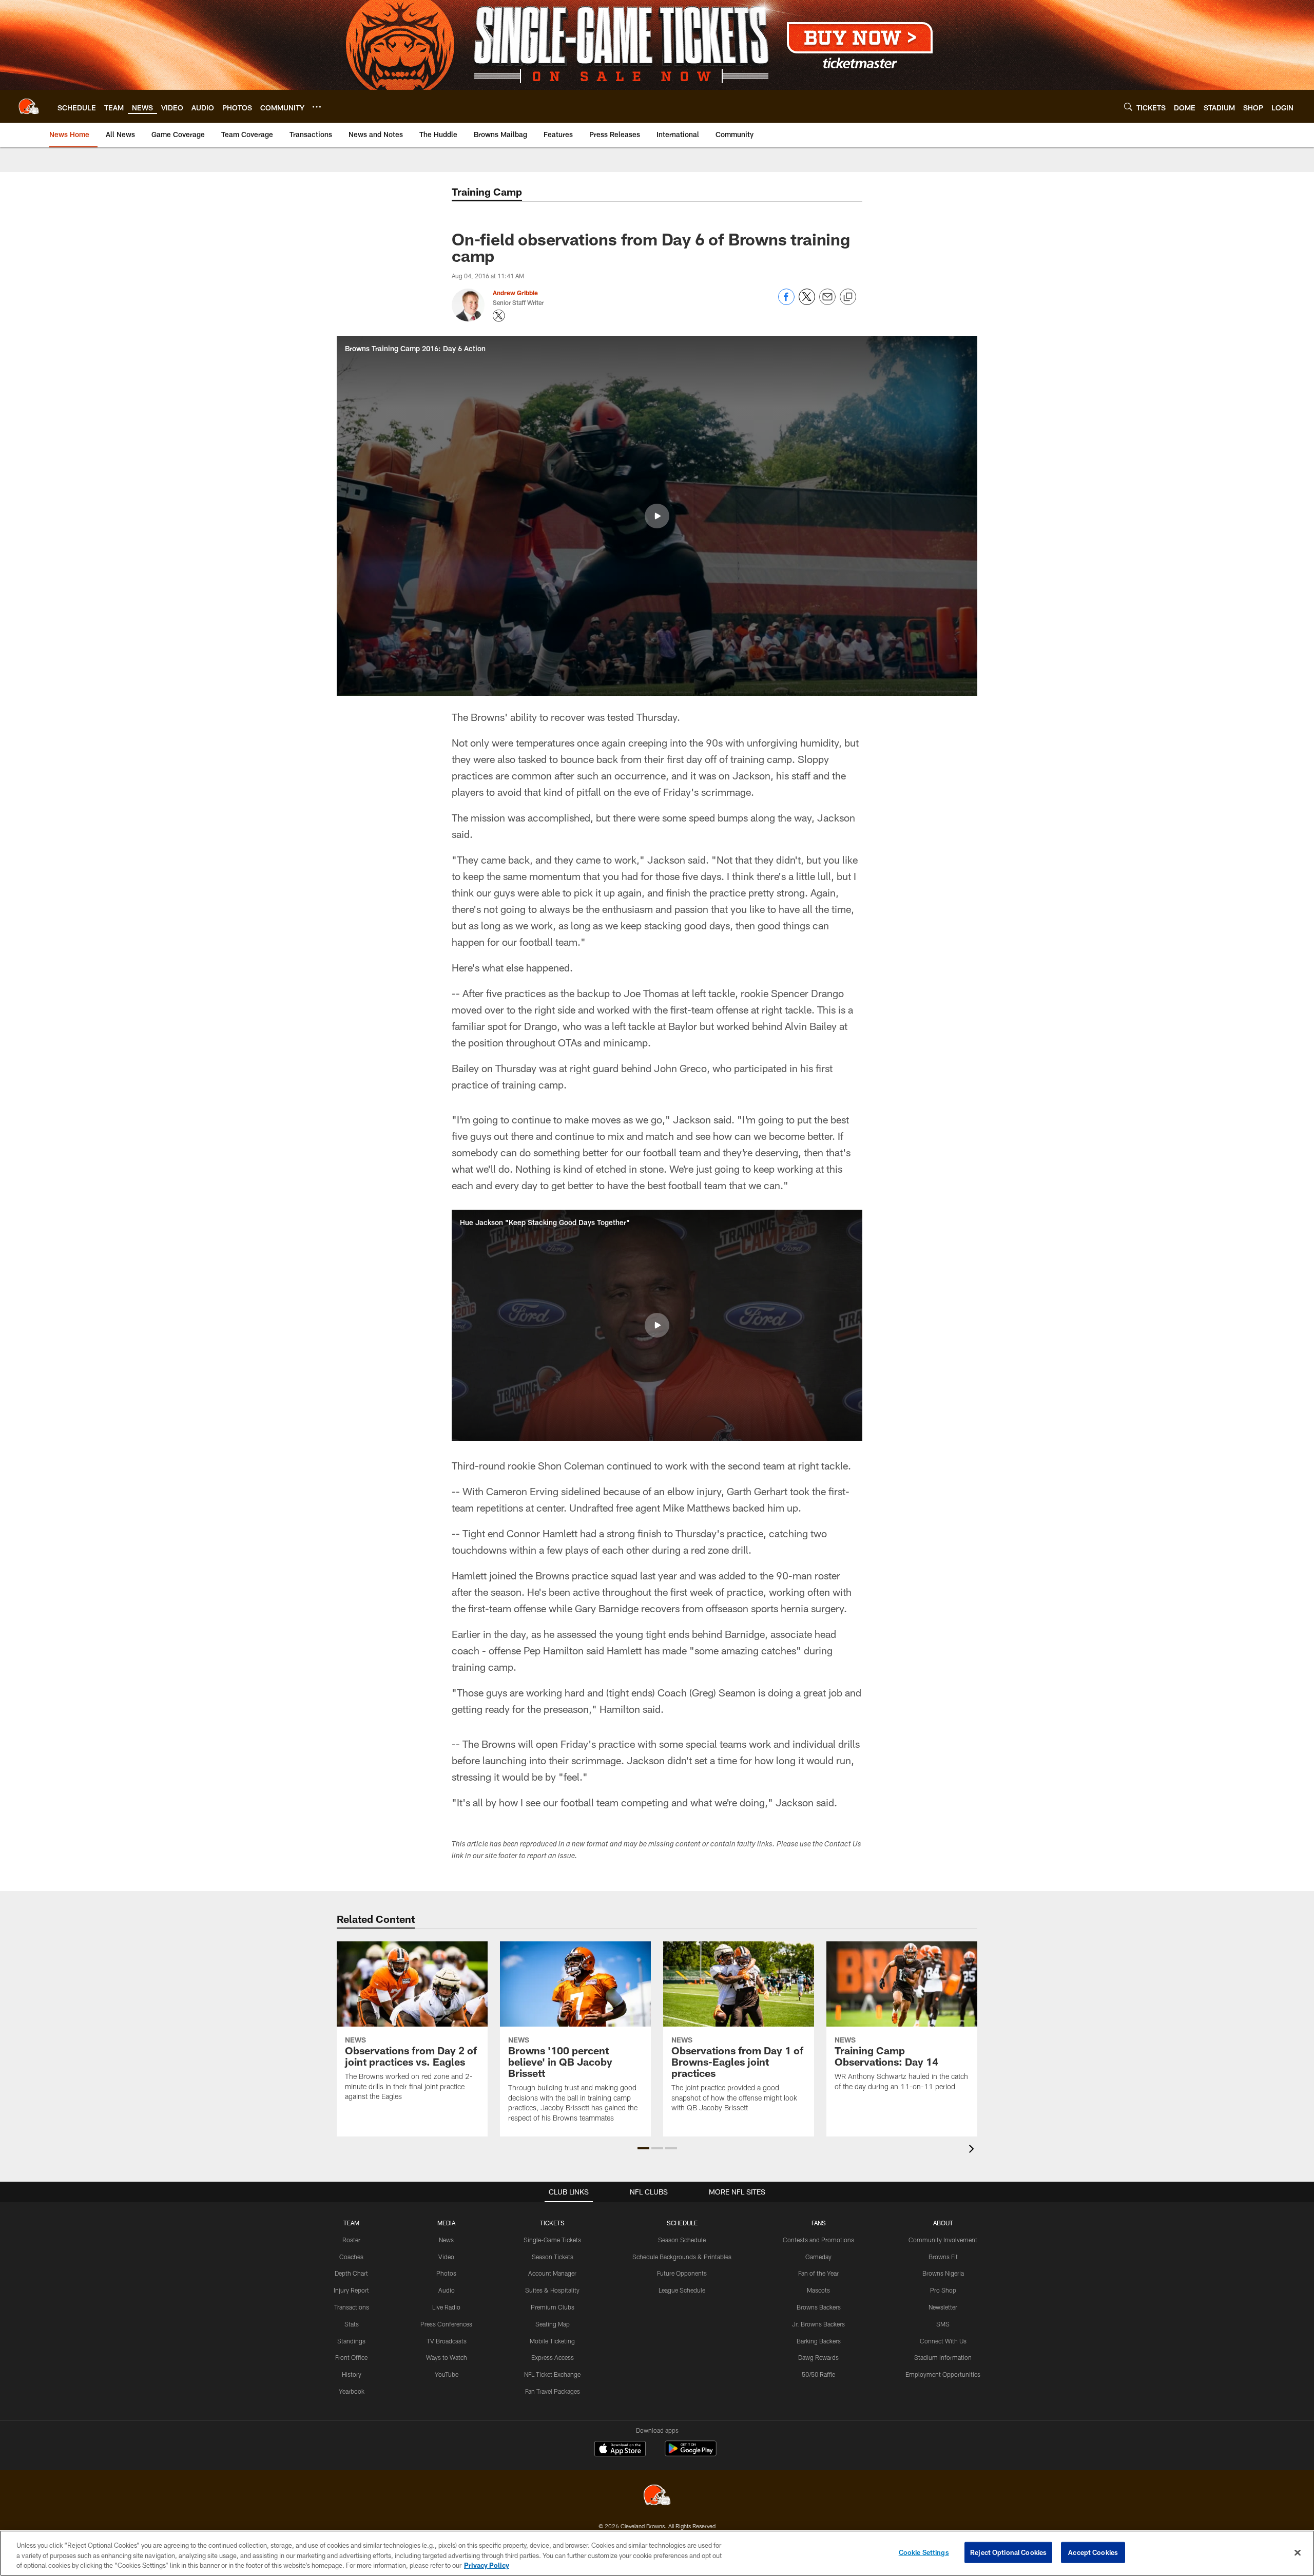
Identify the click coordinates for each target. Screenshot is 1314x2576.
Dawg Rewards (818, 2357)
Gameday (818, 2257)
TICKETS (552, 2223)
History (352, 2374)
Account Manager (552, 2273)
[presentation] (973, 2150)
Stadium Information (943, 2357)
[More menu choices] (317, 107)
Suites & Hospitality (552, 2290)
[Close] (1298, 2552)
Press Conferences (446, 2324)
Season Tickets (553, 2257)
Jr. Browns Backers (818, 2324)
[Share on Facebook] (786, 302)
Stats (352, 2324)
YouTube (447, 2374)
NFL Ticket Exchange (552, 2374)
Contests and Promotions (818, 2240)
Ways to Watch (447, 2357)
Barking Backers (819, 2341)
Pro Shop (943, 2290)
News (446, 2240)
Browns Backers (819, 2307)
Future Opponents (682, 2273)
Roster (351, 2240)
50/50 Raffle (818, 2374)
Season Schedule (682, 2240)
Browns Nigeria (943, 2273)
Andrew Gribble (515, 293)
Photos (446, 2273)
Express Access (553, 2357)
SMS (943, 2324)
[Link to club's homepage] (29, 106)
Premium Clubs (553, 2307)
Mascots (818, 2290)
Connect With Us (943, 2341)
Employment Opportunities (943, 2374)
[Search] (1128, 107)
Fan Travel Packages (553, 2391)
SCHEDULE (682, 2223)
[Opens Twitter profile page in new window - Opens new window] (499, 316)
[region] (657, 2553)
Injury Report (351, 2290)
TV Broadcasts (447, 2341)
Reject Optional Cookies (1008, 2552)
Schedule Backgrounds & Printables (682, 2257)
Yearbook (352, 2391)
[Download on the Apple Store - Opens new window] (620, 2450)
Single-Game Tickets (552, 2240)
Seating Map (553, 2324)
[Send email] (827, 302)
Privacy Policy (487, 2565)
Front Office (351, 2357)
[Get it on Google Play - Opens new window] (691, 2454)
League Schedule (682, 2290)
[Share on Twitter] (807, 302)
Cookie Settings (924, 2552)
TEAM (351, 2223)
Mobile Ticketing (552, 2341)
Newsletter (943, 2307)
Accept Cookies (1093, 2552)
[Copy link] (848, 297)
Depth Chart (351, 2273)
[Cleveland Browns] (657, 2496)
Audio (447, 2290)
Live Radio (446, 2307)
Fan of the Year (818, 2273)
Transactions (352, 2307)
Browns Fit (943, 2257)
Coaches (351, 2257)
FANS (819, 2223)
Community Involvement (943, 2240)
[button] (657, 516)
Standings (351, 2341)
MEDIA (446, 2223)
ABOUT (943, 2223)
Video (446, 2257)
